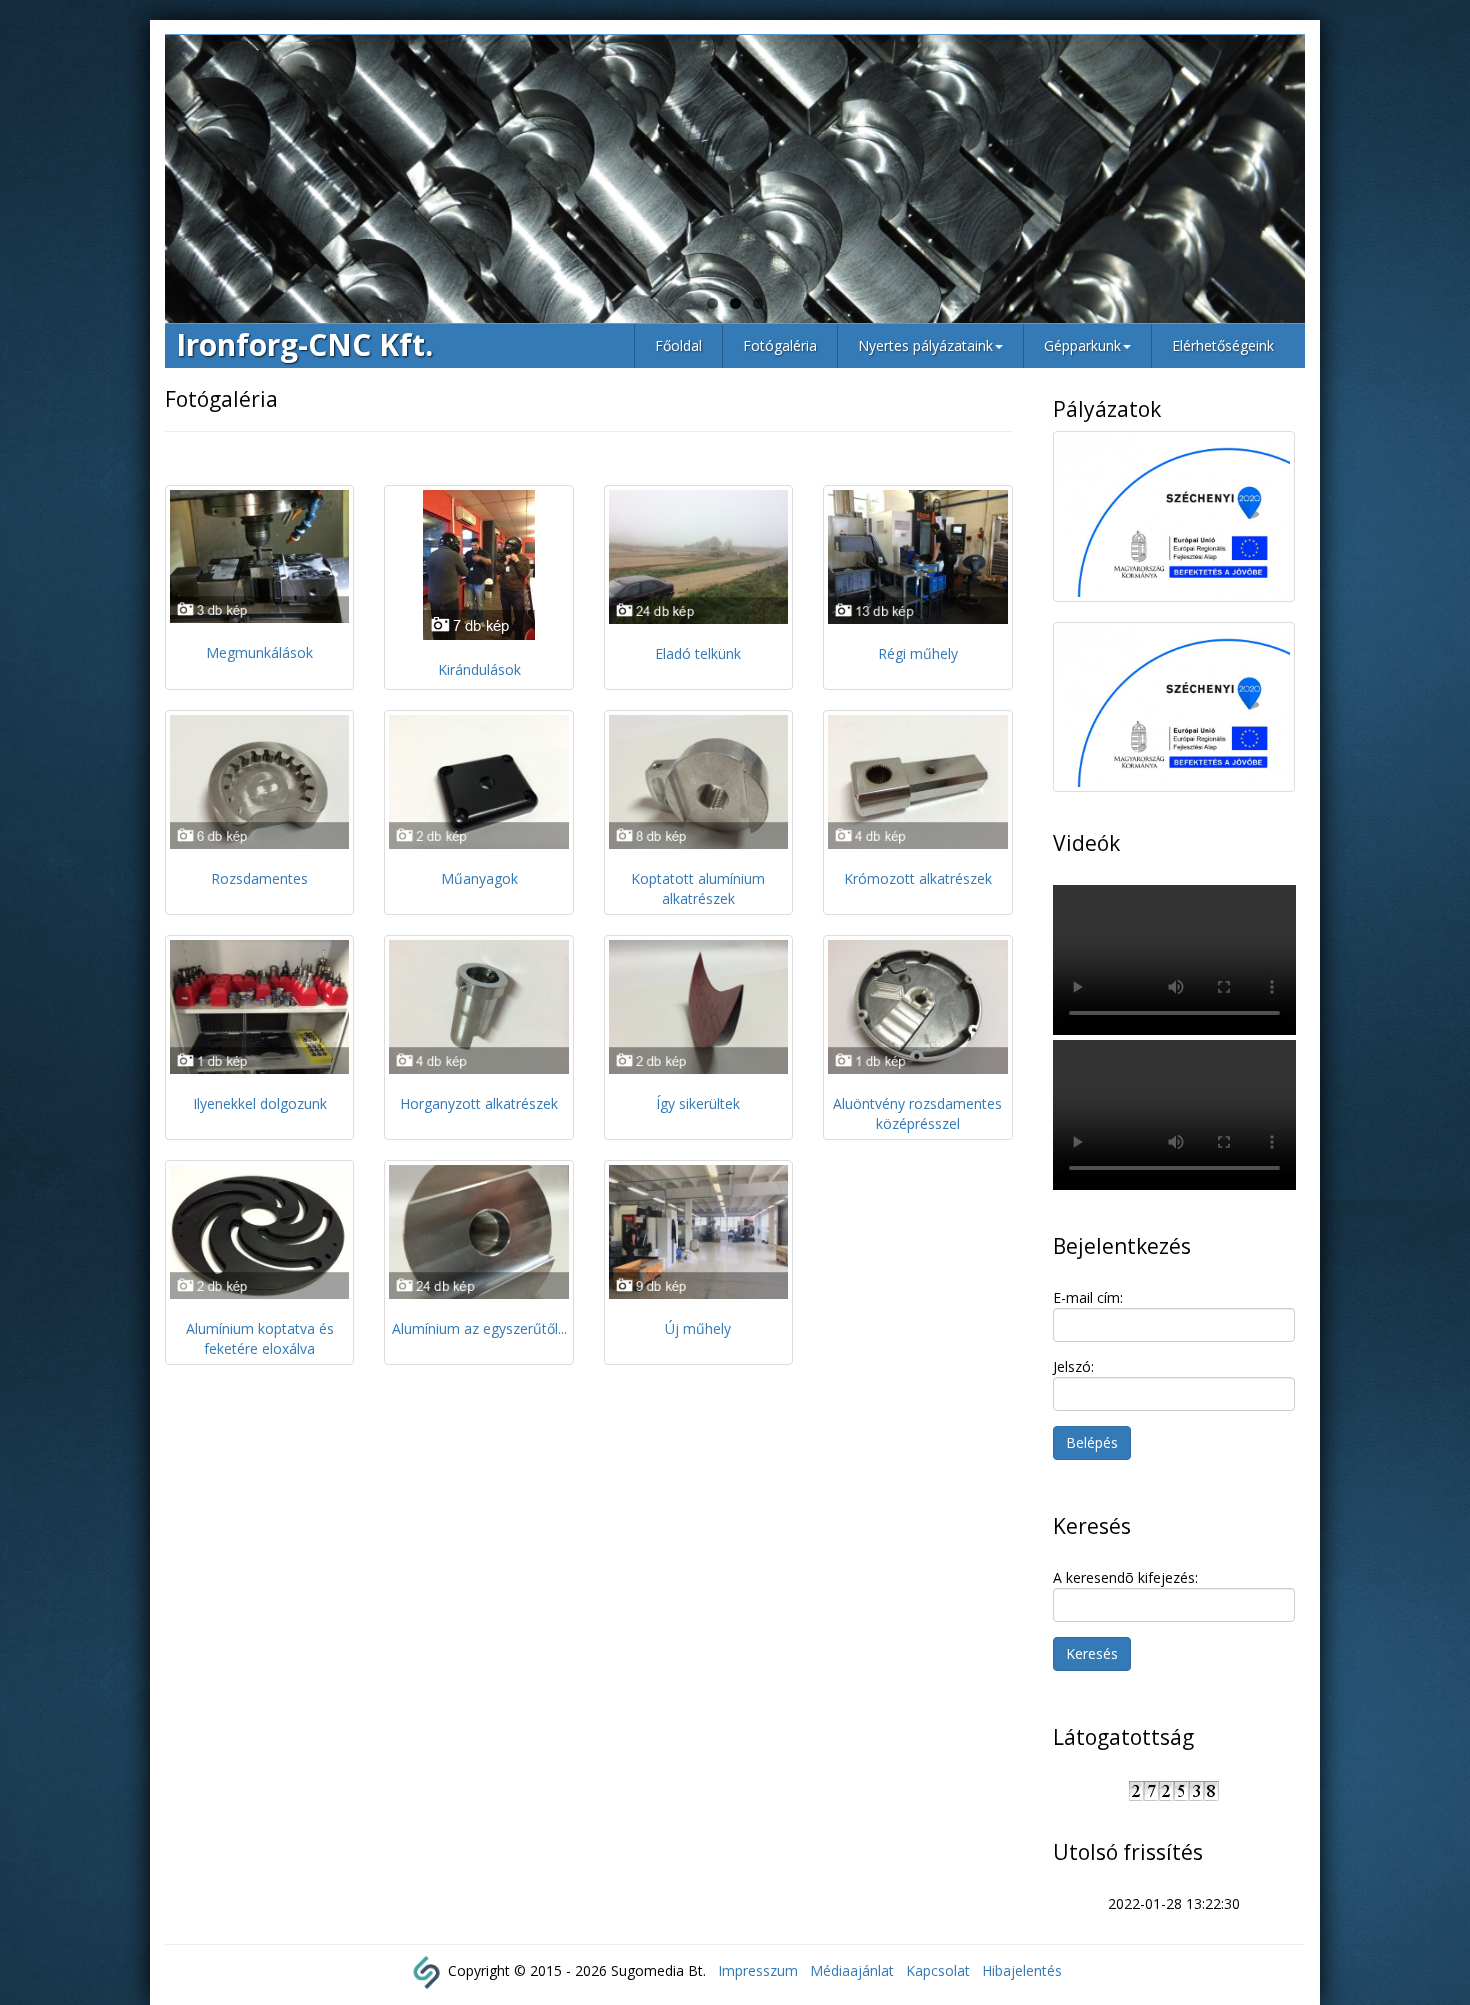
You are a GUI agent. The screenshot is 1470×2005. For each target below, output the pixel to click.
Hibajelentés (1022, 1970)
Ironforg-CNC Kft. (304, 344)
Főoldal (678, 345)
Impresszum (758, 1970)
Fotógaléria (780, 345)
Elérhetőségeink (1223, 345)
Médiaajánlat (852, 1970)
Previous (135, 184)
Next (1335, 184)
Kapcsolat (938, 1970)
